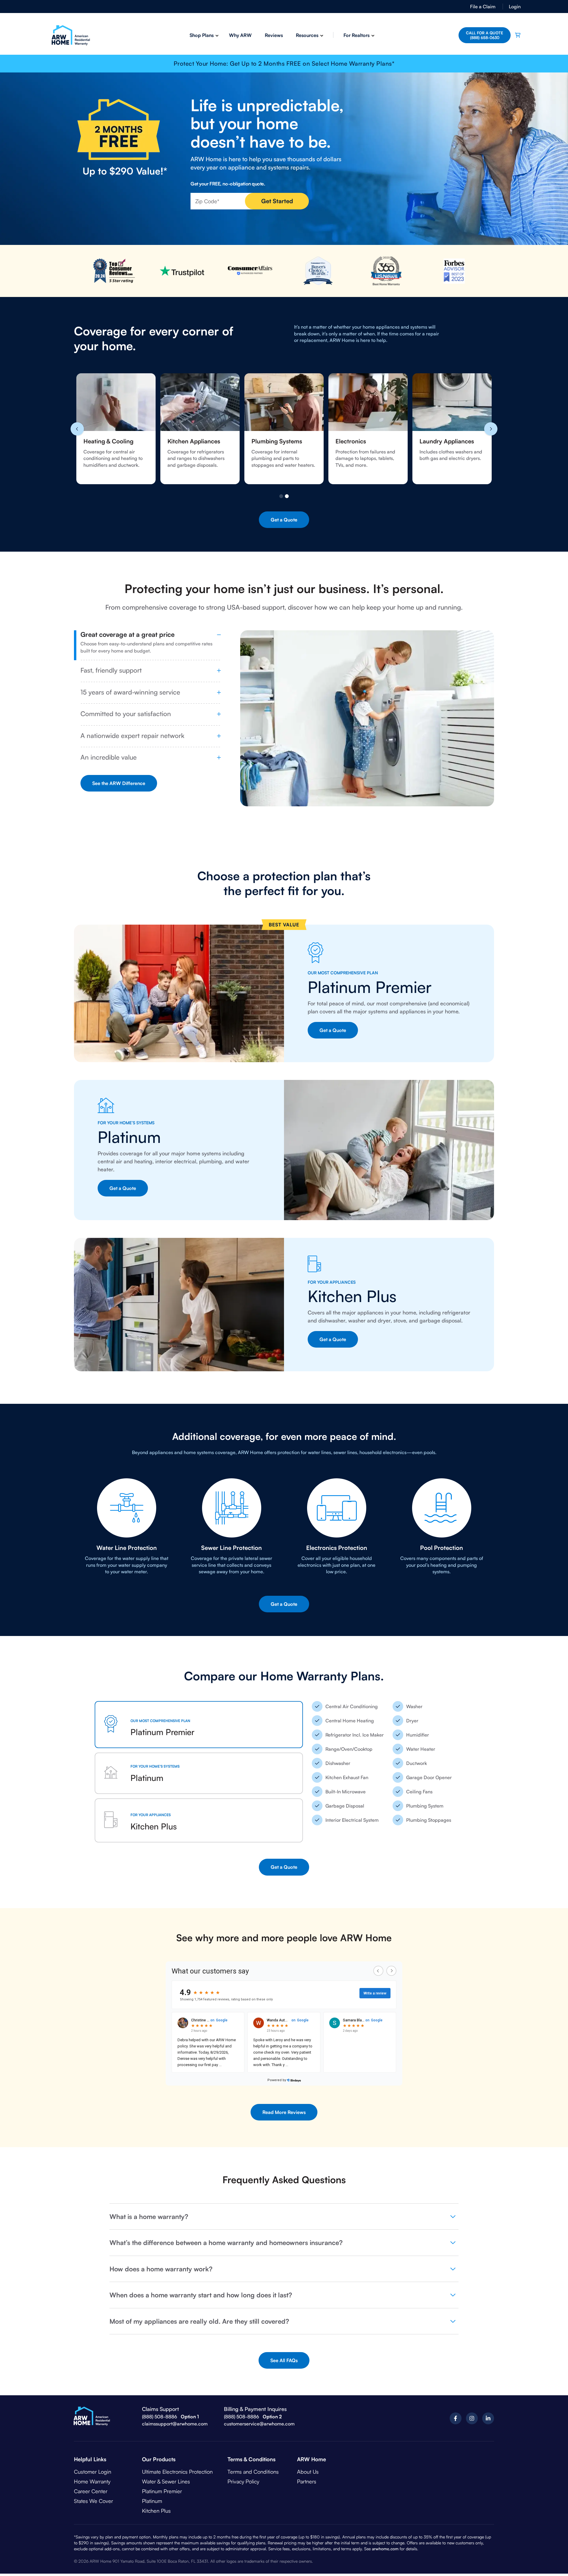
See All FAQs (284, 2349)
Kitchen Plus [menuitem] (156, 2499)
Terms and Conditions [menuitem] (253, 2460)
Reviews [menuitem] (274, 35)
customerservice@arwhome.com (259, 2412)
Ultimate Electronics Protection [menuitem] (177, 2460)
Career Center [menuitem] (91, 2480)
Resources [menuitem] (307, 35)
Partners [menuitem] (307, 2470)
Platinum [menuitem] (152, 2489)
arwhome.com (385, 2537)
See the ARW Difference (119, 783)
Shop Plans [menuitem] (202, 35)
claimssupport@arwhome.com (175, 2412)
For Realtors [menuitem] (356, 35)
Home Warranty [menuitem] (92, 2470)
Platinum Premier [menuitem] (162, 2480)
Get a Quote (284, 520)
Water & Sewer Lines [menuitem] (166, 2470)
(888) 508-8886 (160, 2405)
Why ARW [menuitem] (240, 35)
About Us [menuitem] (308, 2460)
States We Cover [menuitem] (93, 2489)
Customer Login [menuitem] (93, 2460)
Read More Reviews (284, 2101)
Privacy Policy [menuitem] (243, 2470)
